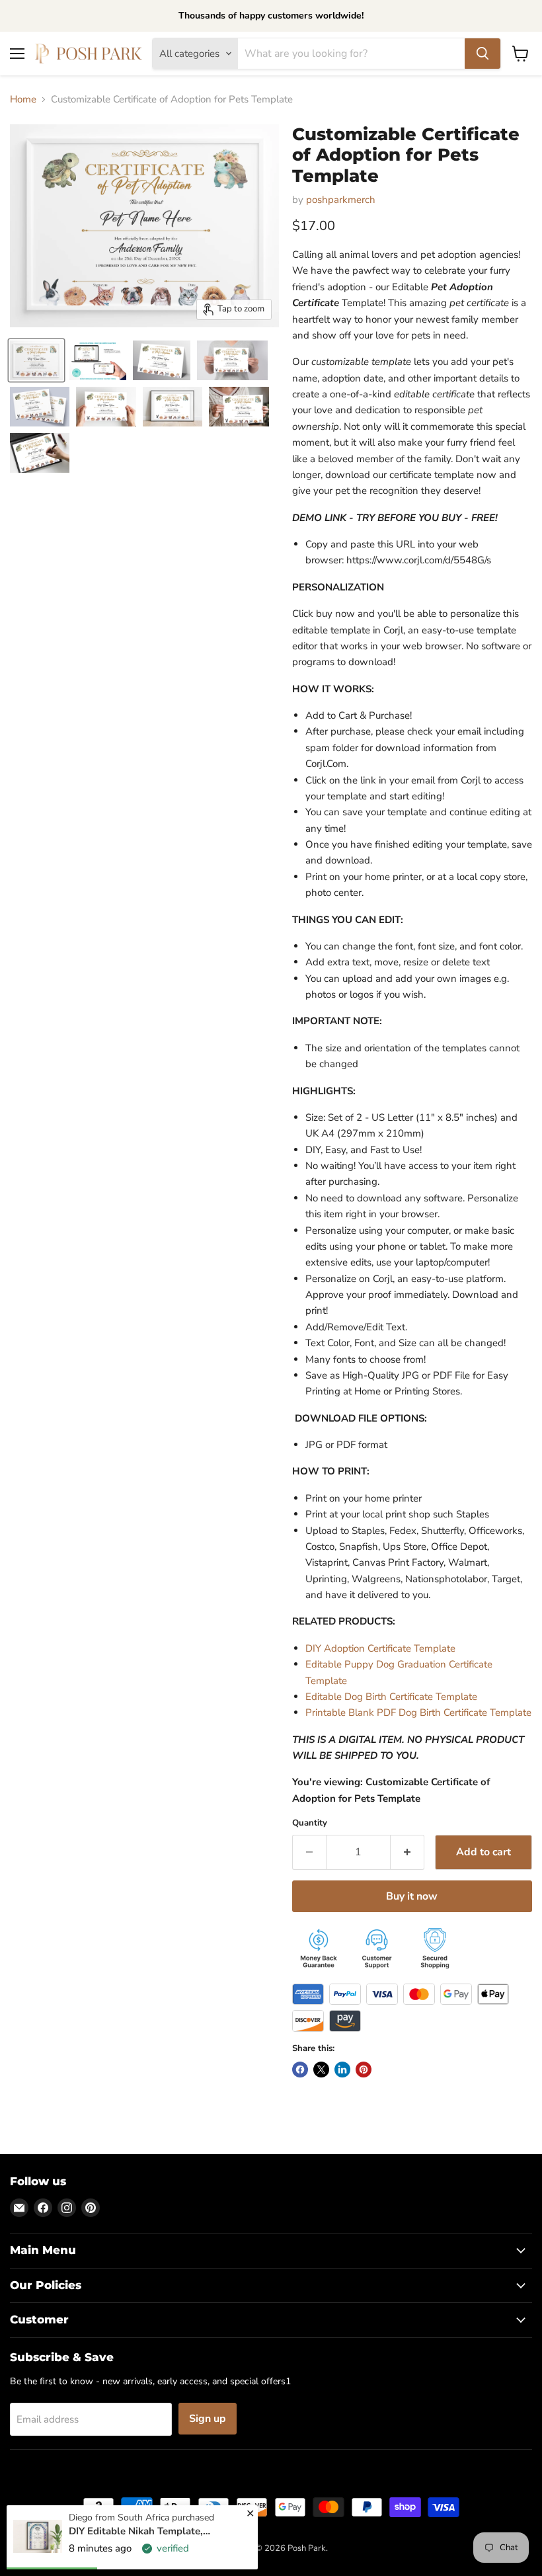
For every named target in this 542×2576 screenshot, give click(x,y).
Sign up (208, 2419)
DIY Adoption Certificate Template (380, 1648)
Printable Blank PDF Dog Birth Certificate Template (418, 1712)
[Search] (483, 54)
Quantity (310, 1823)
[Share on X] (321, 2070)
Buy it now (412, 1896)
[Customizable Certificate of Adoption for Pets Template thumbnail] (36, 360)
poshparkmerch (341, 200)
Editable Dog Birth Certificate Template (391, 1697)
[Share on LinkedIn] (342, 2070)
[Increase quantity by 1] (407, 1852)
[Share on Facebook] (300, 2070)
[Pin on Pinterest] (364, 2070)
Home (23, 100)
